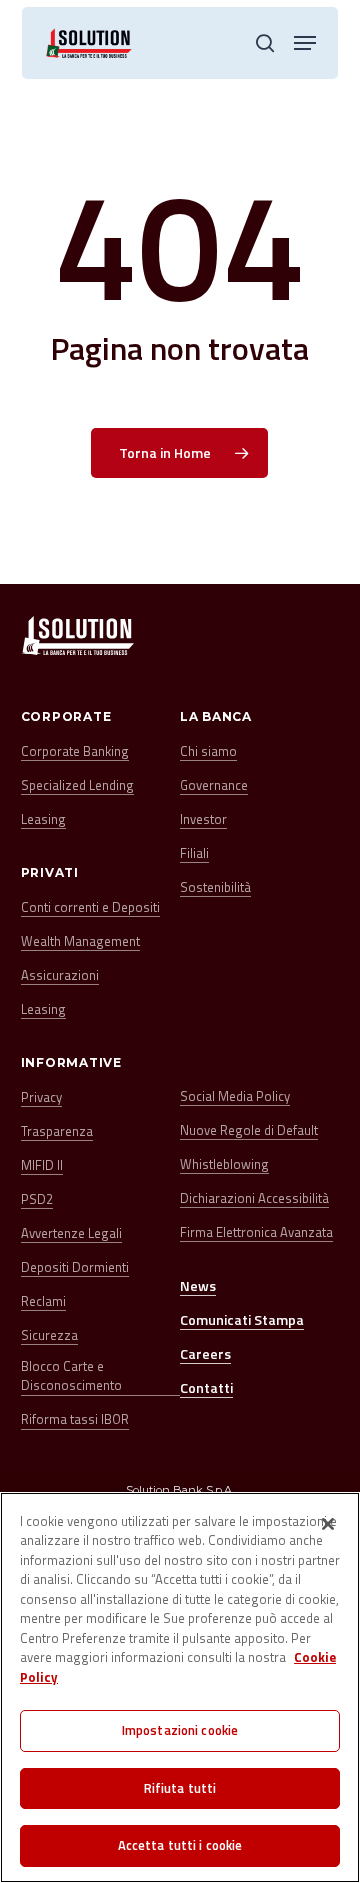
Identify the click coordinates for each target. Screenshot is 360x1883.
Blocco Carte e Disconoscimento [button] (71, 1376)
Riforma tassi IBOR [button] (75, 1419)
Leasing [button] (43, 819)
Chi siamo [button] (208, 751)
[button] (305, 43)
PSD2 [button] (37, 1199)
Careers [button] (205, 1353)
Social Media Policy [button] (235, 1096)
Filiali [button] (194, 853)
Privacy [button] (41, 1097)
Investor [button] (203, 819)
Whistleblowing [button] (224, 1164)
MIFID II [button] (42, 1165)
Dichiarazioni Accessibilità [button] (254, 1198)
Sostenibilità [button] (215, 887)
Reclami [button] (43, 1301)
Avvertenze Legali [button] (71, 1233)
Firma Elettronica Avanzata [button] (256, 1232)
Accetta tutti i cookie (180, 1845)
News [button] (198, 1285)
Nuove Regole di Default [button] (249, 1130)
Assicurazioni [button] (60, 975)
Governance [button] (214, 785)
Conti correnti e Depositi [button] (90, 907)
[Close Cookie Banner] (328, 1524)
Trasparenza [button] (57, 1131)
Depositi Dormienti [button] (75, 1267)
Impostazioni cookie (180, 1730)
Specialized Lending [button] (77, 785)
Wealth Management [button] (80, 941)
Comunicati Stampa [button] (242, 1319)
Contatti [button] (206, 1387)
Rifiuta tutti (180, 1788)
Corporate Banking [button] (75, 751)
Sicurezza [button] (49, 1335)
